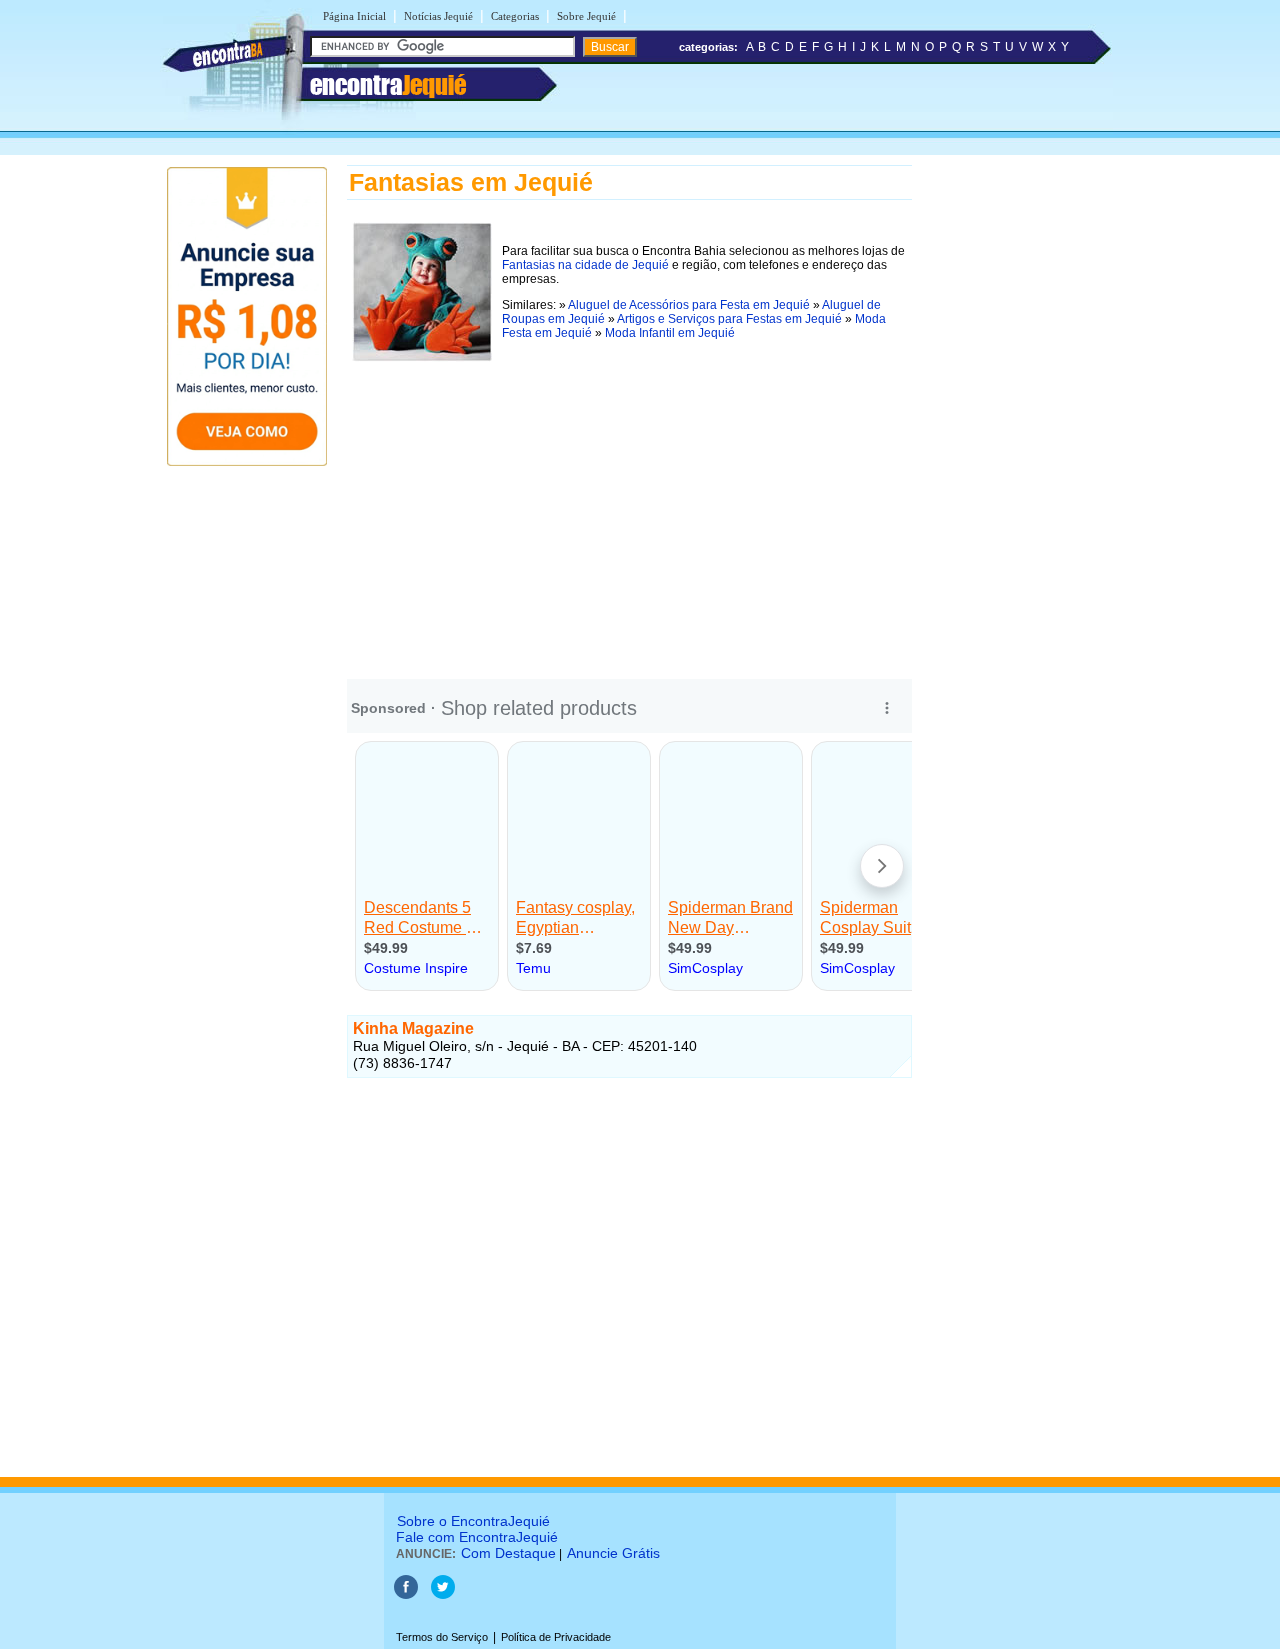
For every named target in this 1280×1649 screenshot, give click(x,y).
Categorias (515, 16)
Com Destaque (508, 1553)
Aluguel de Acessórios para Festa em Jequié (689, 305)
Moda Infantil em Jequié (670, 333)
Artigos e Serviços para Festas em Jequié (729, 319)
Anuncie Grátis (613, 1553)
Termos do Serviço (442, 1637)
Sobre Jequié (586, 16)
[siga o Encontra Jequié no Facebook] (406, 1595)
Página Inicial (354, 16)
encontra (388, 85)
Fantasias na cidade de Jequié (585, 265)
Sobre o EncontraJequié (473, 1521)
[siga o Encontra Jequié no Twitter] (443, 1595)
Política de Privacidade (556, 1637)
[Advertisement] (629, 507)
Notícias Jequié (438, 16)
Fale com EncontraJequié (477, 1537)
